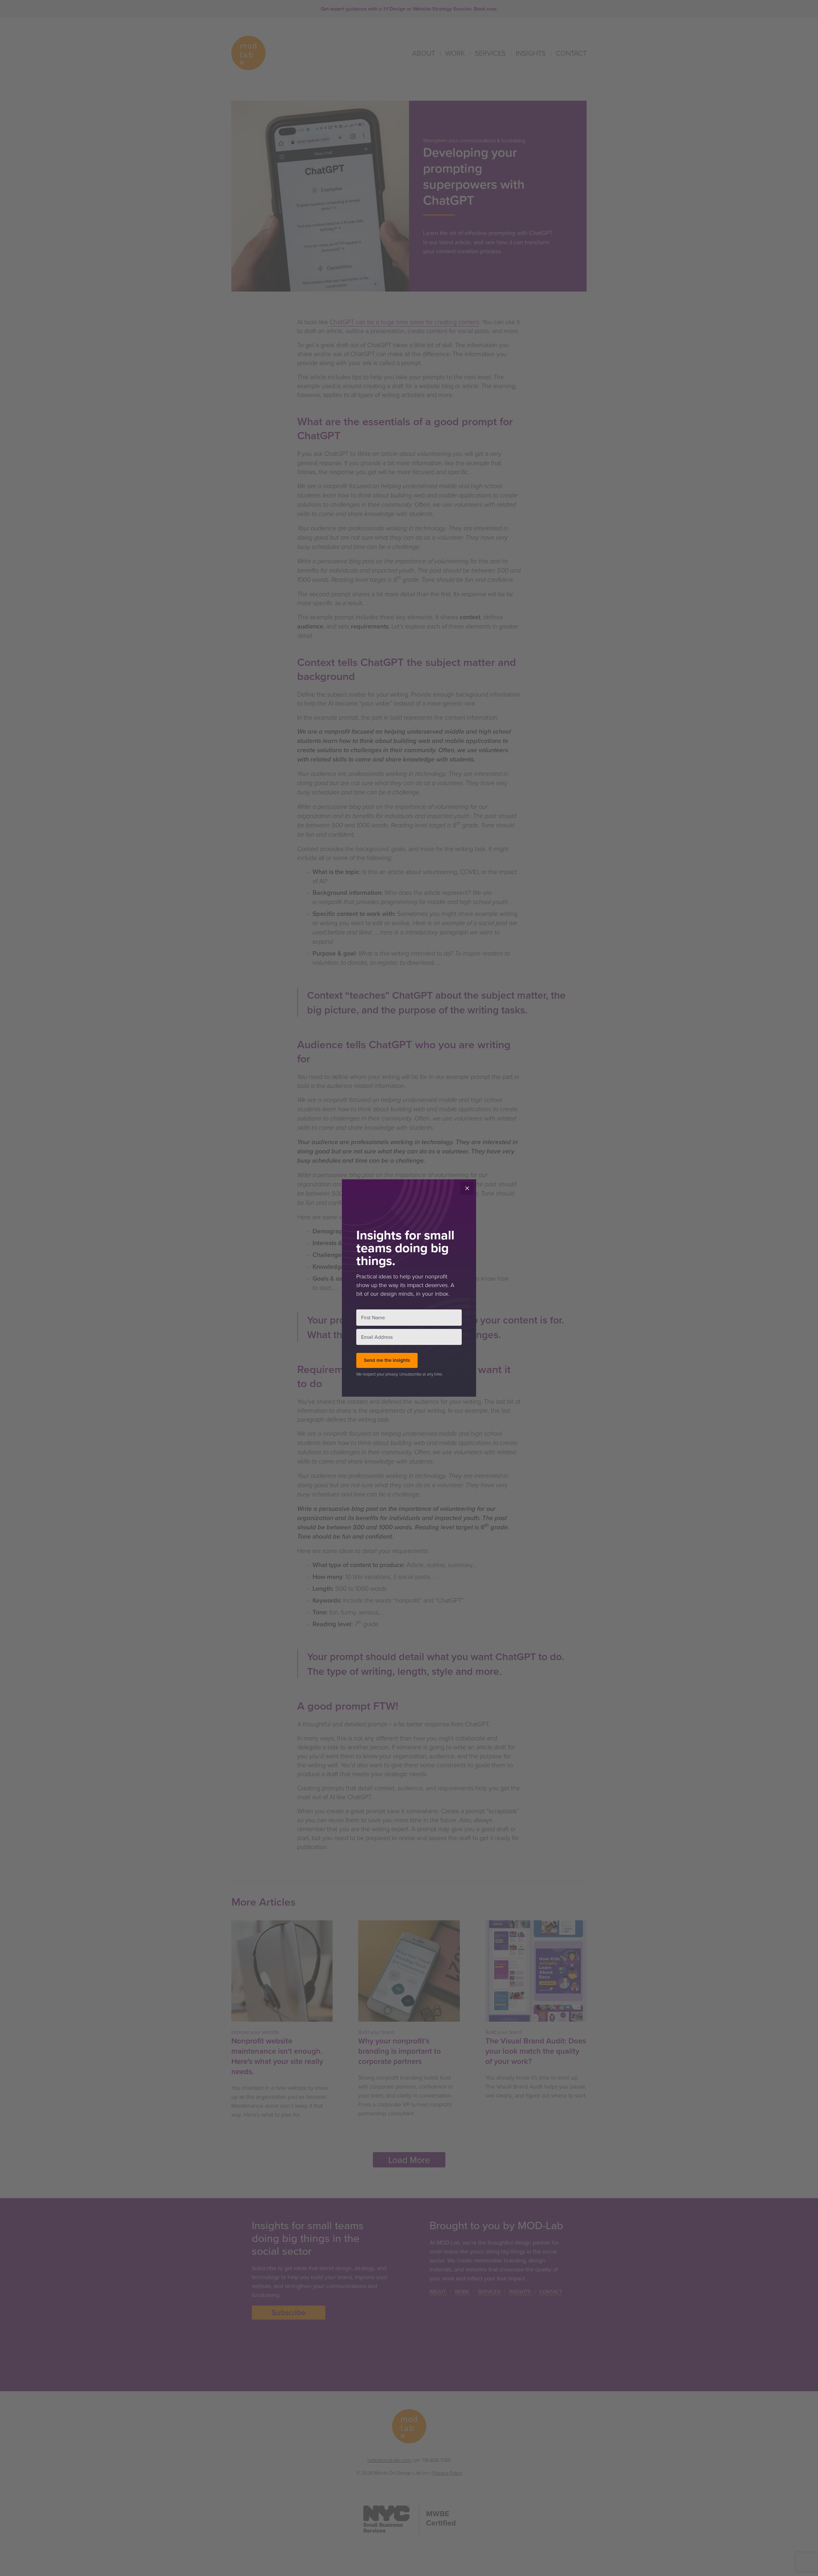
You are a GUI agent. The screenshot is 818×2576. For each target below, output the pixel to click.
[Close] (467, 1188)
